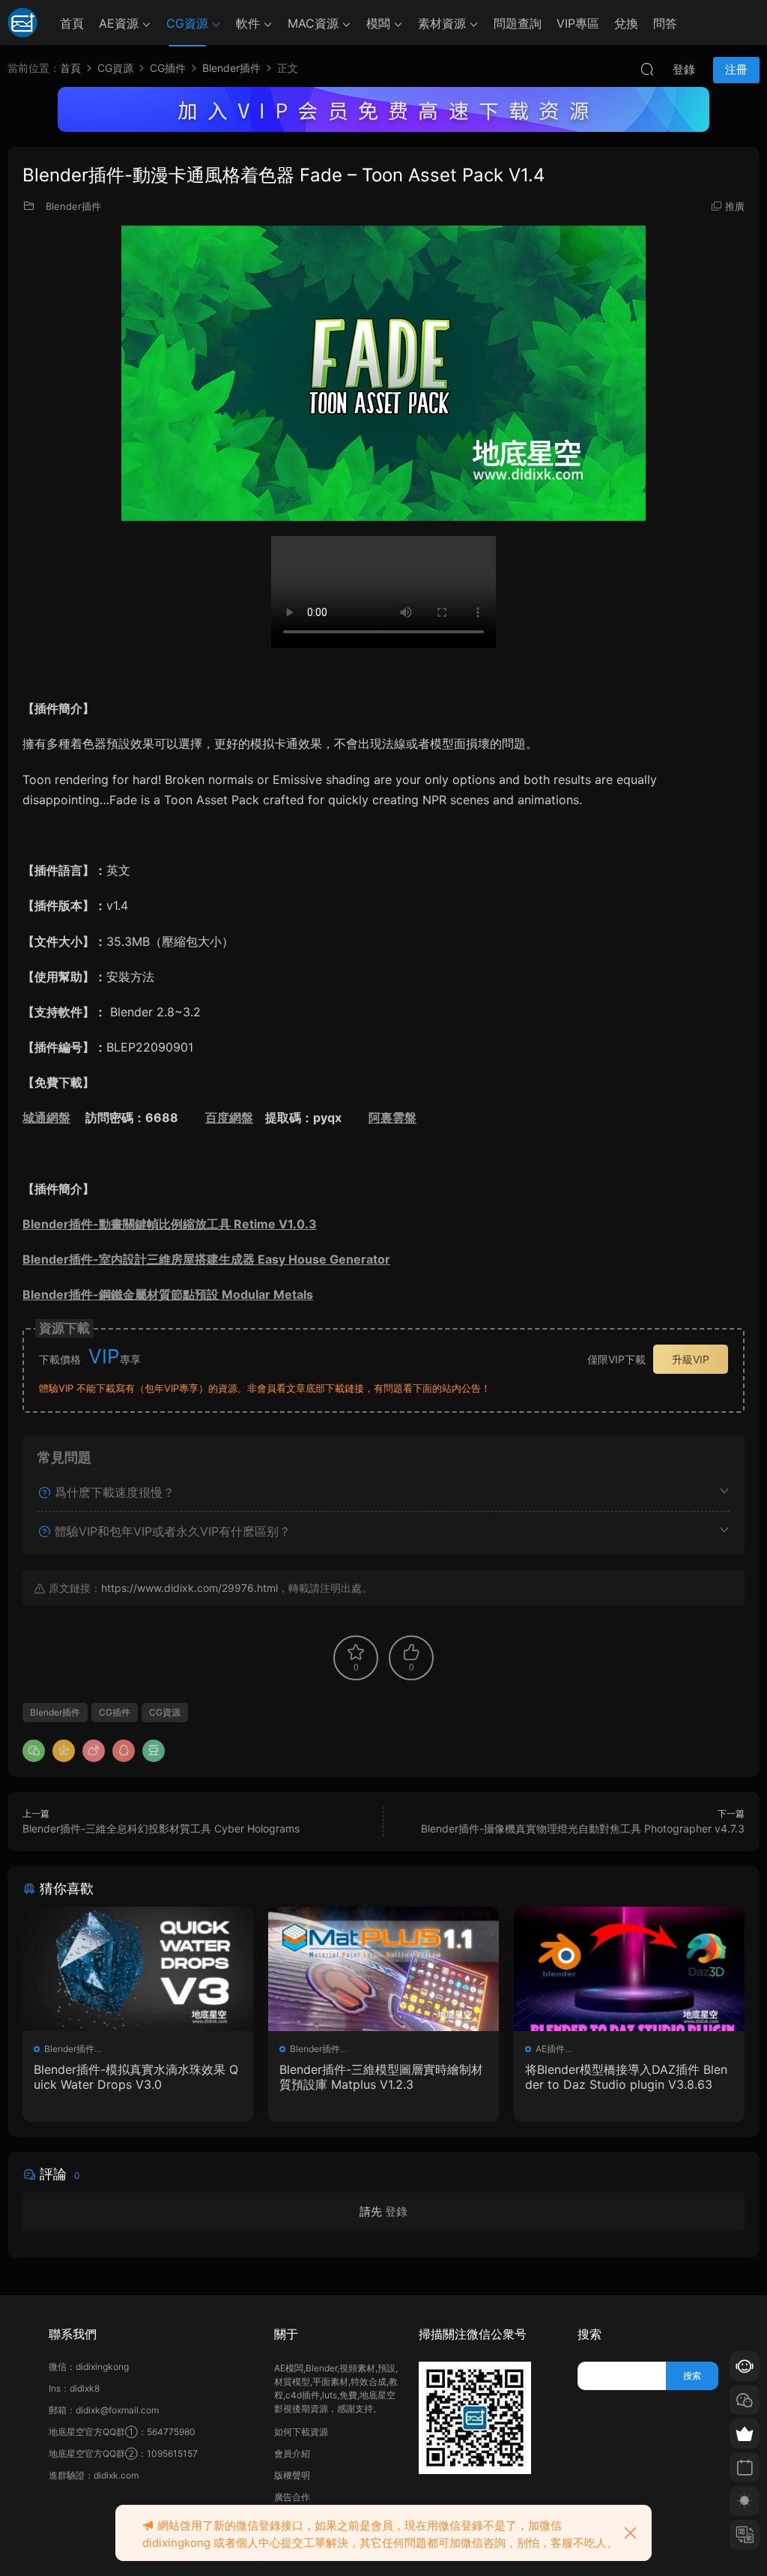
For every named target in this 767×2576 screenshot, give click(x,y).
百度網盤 (229, 1117)
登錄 (396, 2211)
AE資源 (119, 23)
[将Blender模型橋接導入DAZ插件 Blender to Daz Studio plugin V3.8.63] (629, 1969)
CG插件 (115, 1712)
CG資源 (187, 23)
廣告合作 (292, 2497)
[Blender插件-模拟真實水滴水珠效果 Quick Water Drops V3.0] (138, 1969)
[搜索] (647, 69)
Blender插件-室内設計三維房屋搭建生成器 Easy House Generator (206, 1259)
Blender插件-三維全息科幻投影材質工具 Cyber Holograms (161, 1828)
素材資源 (442, 23)
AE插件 (550, 2049)
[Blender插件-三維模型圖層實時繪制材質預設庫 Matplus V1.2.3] (383, 1969)
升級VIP (691, 1359)
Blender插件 (73, 206)
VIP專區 (578, 23)
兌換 (626, 23)
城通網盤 (46, 1117)
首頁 (72, 23)
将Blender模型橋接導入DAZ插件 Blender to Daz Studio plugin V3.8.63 (626, 2077)
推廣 (735, 206)
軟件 (248, 23)
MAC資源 (313, 23)
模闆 (378, 23)
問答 (665, 23)
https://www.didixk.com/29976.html (190, 1588)
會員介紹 (292, 2453)
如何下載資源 (301, 2432)
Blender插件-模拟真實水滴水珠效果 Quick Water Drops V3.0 (136, 2077)
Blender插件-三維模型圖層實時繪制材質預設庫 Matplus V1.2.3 (381, 2077)
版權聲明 (292, 2475)
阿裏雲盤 (392, 1117)
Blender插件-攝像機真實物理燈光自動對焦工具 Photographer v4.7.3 (583, 1828)
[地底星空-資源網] (22, 22)
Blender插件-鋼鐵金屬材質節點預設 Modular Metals (168, 1294)
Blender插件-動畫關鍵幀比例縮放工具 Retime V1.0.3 (170, 1224)
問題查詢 (518, 23)
